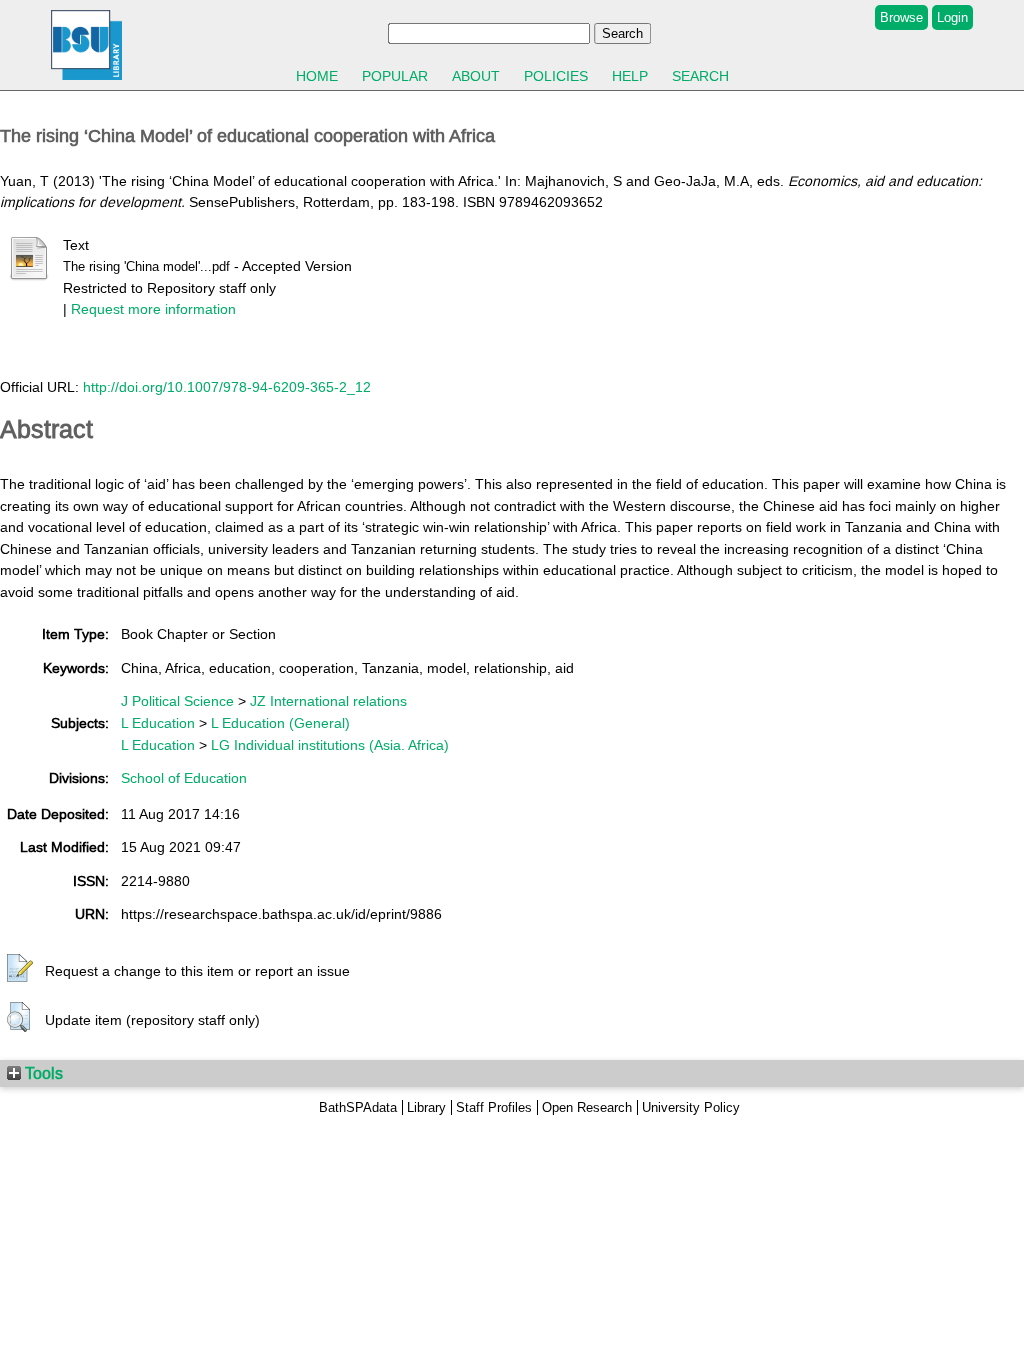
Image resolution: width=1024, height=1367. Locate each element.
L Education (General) (280, 723)
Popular (395, 76)
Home (317, 76)
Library (426, 1107)
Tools (42, 1073)
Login (952, 17)
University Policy (691, 1107)
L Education (158, 723)
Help (630, 76)
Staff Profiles (494, 1107)
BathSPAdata (358, 1107)
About (476, 76)
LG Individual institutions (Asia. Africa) (330, 745)
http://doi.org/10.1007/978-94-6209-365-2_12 (227, 387)
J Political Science (177, 701)
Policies (556, 76)
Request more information (153, 309)
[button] (20, 969)
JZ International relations (328, 701)
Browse (901, 17)
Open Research (587, 1107)
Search (700, 76)
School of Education (184, 778)
